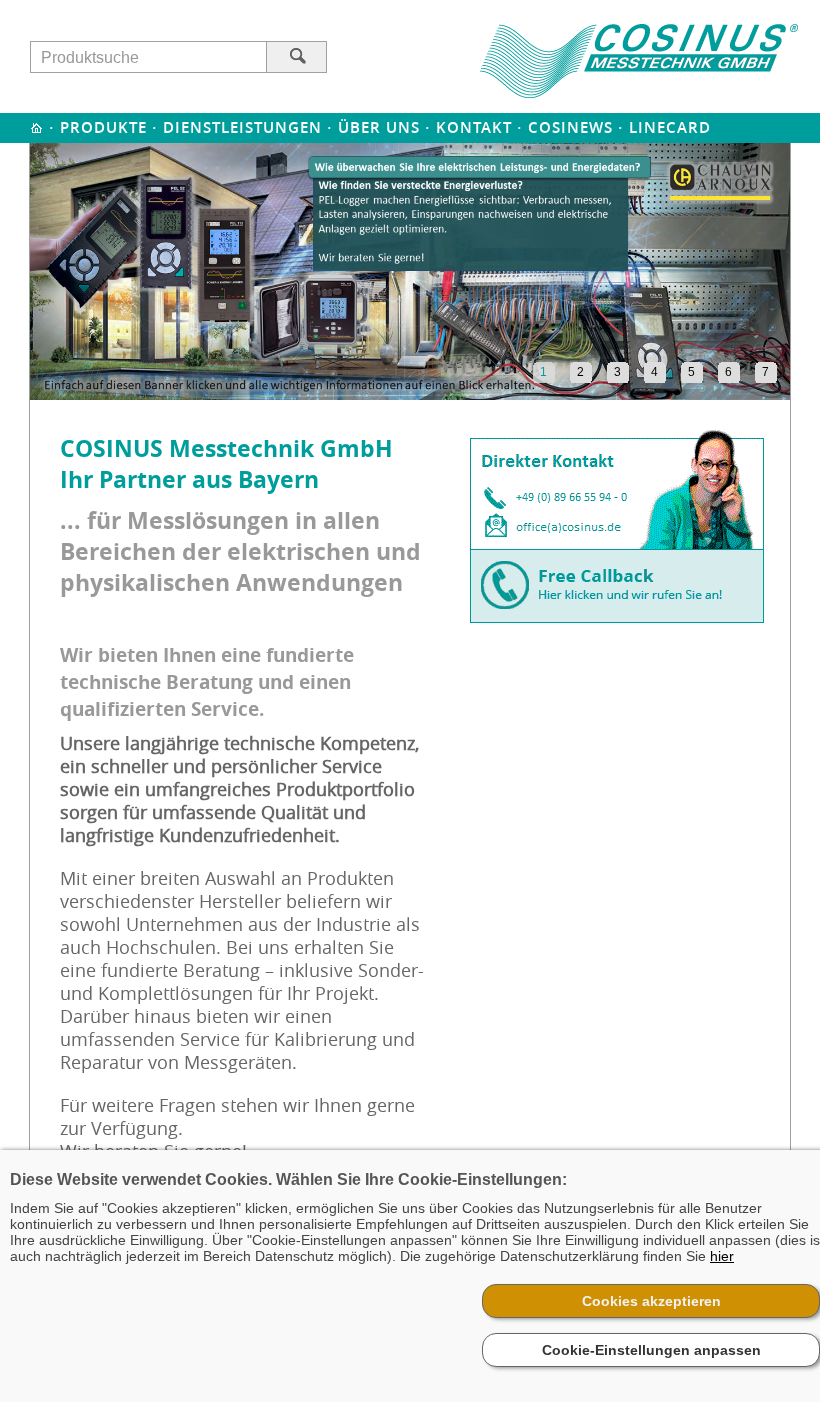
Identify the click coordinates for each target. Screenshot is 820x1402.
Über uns (379, 127)
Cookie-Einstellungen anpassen (651, 1350)
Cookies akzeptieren (651, 1301)
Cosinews (570, 127)
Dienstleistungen (242, 127)
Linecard (670, 127)
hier (722, 1256)
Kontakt (474, 127)
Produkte (103, 127)
